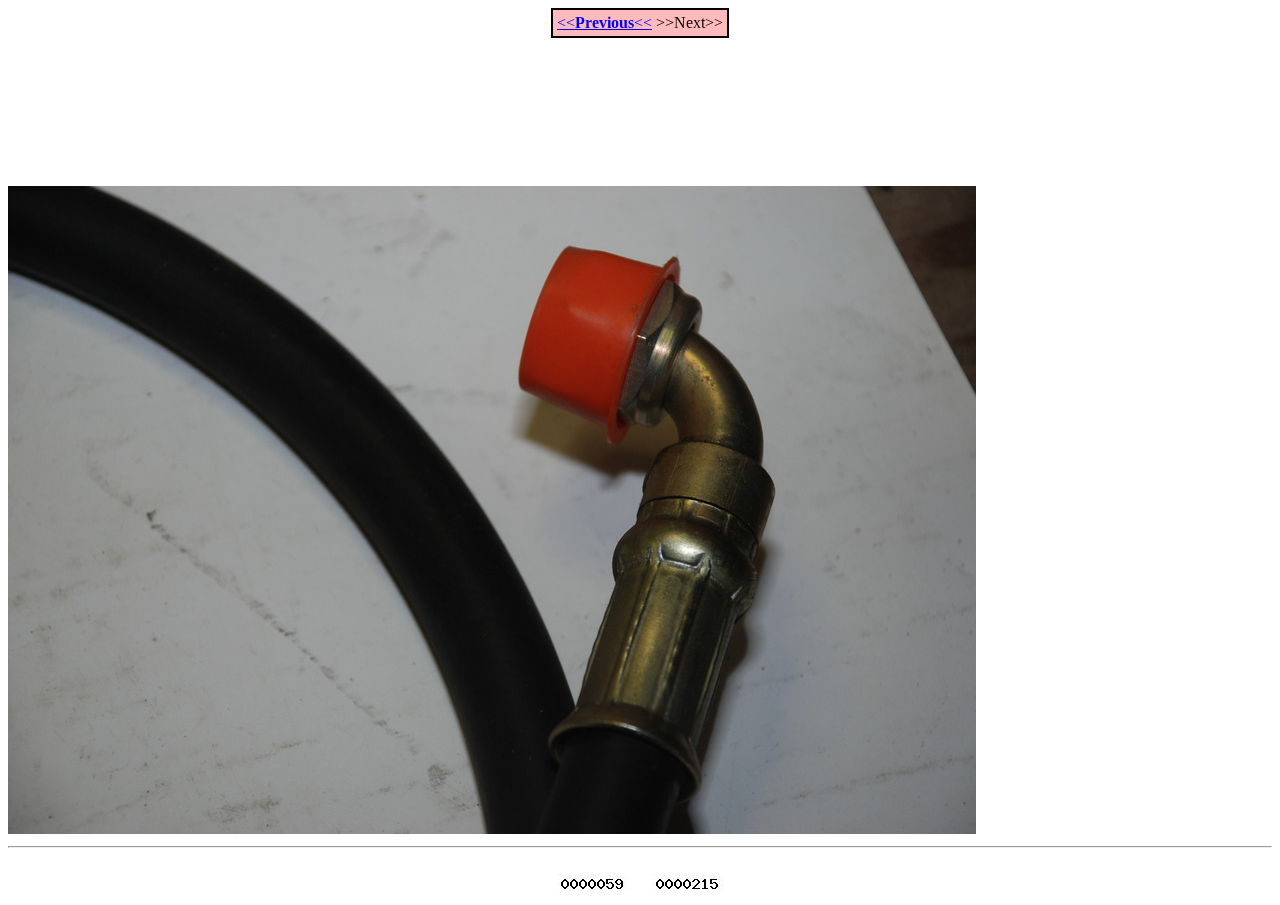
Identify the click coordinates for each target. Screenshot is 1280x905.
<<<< (604, 22)
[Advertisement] (640, 101)
